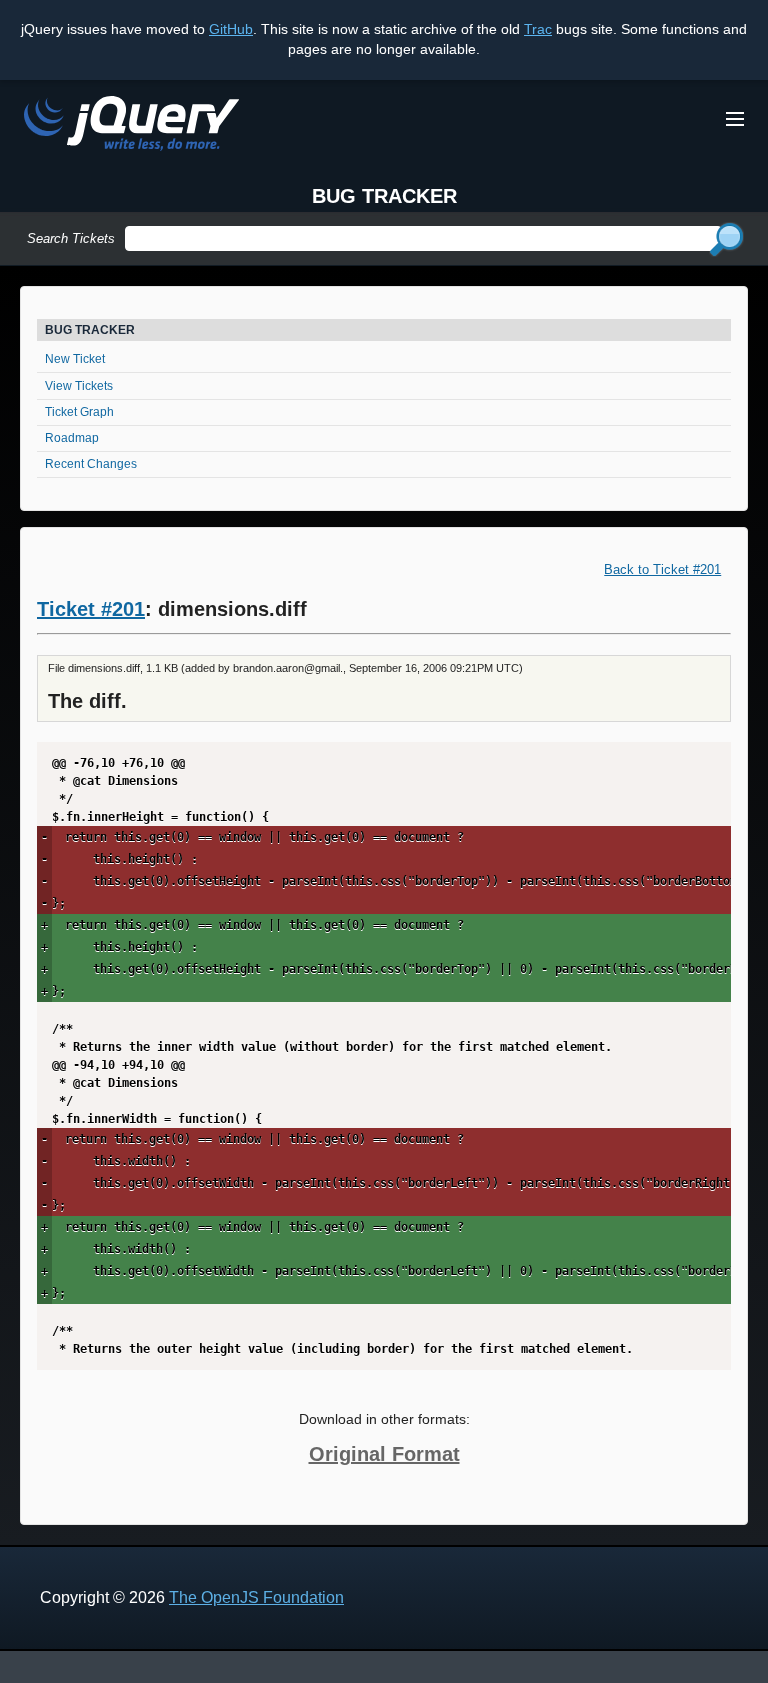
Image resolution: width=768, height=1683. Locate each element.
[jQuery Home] (131, 126)
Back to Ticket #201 (662, 569)
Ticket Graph (79, 412)
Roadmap (72, 438)
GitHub (231, 29)
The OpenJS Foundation (256, 1597)
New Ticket (75, 359)
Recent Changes (91, 464)
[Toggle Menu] (735, 119)
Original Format (384, 1454)
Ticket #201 (91, 609)
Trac (538, 29)
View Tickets (79, 386)
